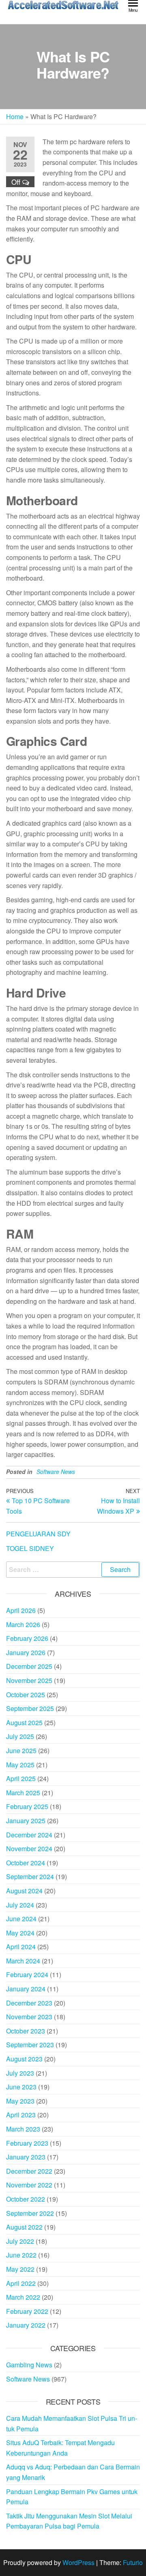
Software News (56, 1472)
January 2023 (26, 2157)
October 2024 (26, 1863)
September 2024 (30, 1876)
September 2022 (30, 2213)
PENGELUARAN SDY (38, 1534)
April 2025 (21, 1778)
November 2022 (29, 2185)
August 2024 (24, 1891)
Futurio (133, 2562)
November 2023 (29, 2017)
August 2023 (24, 2059)
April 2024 (21, 1947)
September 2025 (30, 1708)
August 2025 (24, 1723)
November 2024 (29, 1849)
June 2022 (21, 2255)
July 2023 (20, 2073)
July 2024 (20, 1905)
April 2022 (21, 2283)
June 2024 (21, 1919)
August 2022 (24, 2227)
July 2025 (20, 1736)
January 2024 (26, 1989)
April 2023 (21, 2115)
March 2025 (23, 1793)
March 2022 (23, 2297)
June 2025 (21, 1750)
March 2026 (23, 1624)
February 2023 (27, 2143)
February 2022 (27, 2311)
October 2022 (26, 2199)
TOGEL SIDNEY (30, 1548)
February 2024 (27, 1975)
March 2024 (23, 1961)
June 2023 (21, 2087)
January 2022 (26, 2325)
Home (15, 116)
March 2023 (23, 2129)
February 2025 (27, 1806)
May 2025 (20, 1765)
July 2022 (20, 2241)
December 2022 (29, 2171)
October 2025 (26, 1695)
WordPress (78, 2562)
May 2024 (20, 1933)
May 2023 (20, 2101)
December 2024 (29, 1835)
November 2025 (29, 1680)
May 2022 (20, 2269)
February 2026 (27, 1638)
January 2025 (26, 1821)
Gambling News (29, 2365)
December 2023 (29, 2003)
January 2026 (26, 1652)
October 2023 (26, 2031)
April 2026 (21, 1610)
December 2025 (29, 1666)
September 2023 (30, 2045)
